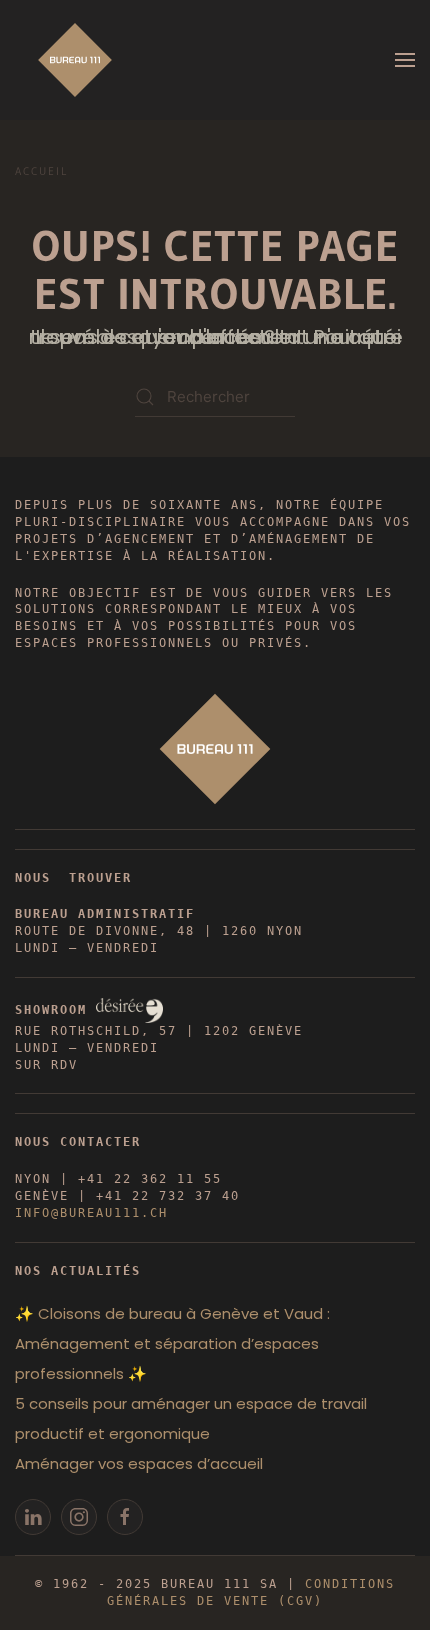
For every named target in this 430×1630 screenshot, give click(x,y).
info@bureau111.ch (91, 1213)
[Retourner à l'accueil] (75, 60)
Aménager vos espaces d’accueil (139, 1463)
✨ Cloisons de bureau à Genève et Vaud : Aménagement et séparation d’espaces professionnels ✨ (172, 1343)
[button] (405, 60)
